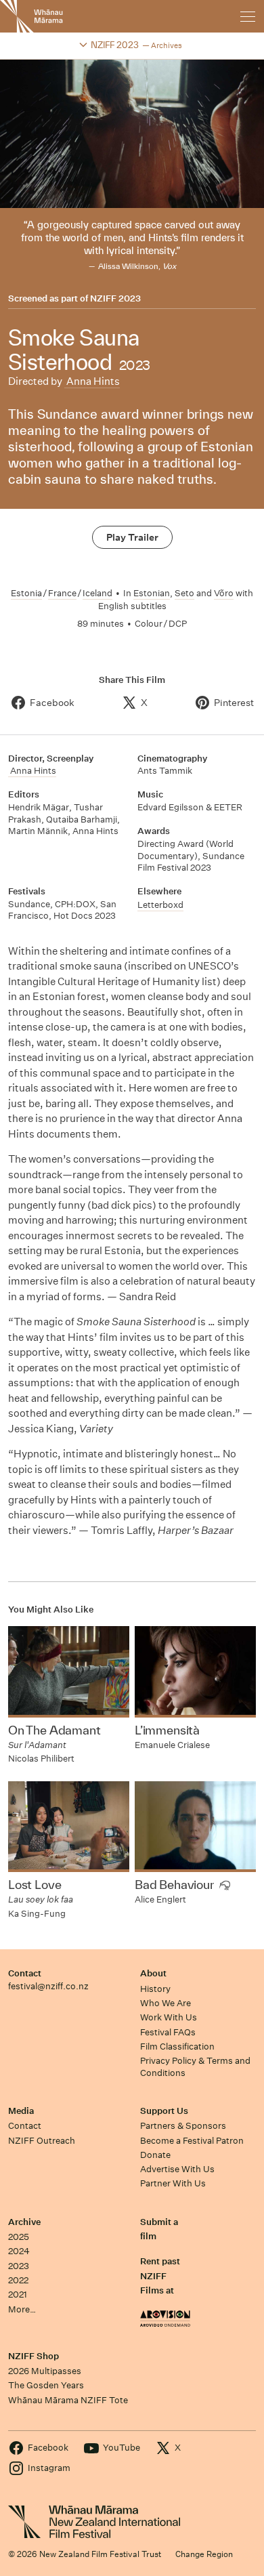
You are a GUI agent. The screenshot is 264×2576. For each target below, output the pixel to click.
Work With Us (169, 2017)
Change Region (204, 2554)
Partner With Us (173, 2183)
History (155, 1989)
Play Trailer (132, 537)
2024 (19, 2251)
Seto (184, 593)
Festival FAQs (168, 2032)
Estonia (26, 593)
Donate (155, 2155)
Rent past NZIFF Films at (160, 2276)
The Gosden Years (46, 2385)
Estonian (152, 593)
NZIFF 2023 (115, 299)
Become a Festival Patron (192, 2141)
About (153, 1973)
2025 (19, 2237)
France (62, 593)
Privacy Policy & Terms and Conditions (195, 2066)
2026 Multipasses (45, 2371)
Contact (25, 1973)
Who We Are (166, 2003)
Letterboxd (160, 905)
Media (21, 2111)
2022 (18, 2280)
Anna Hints (92, 381)
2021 (18, 2294)
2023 (19, 2266)
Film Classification (177, 2047)
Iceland (97, 593)
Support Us (164, 2111)
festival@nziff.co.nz (48, 1986)
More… (22, 2309)
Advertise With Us (177, 2169)
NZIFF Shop (34, 2356)
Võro (224, 593)
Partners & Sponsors (183, 2126)
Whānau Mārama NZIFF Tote (68, 2400)
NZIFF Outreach (42, 2141)
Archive (24, 2222)
